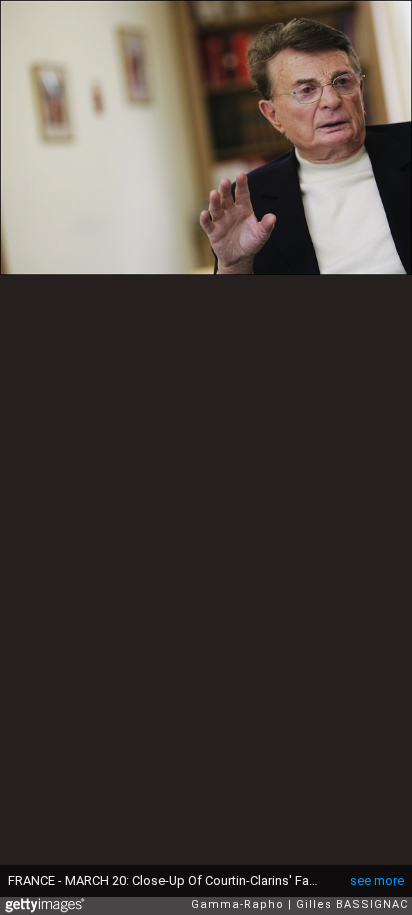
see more (377, 880)
